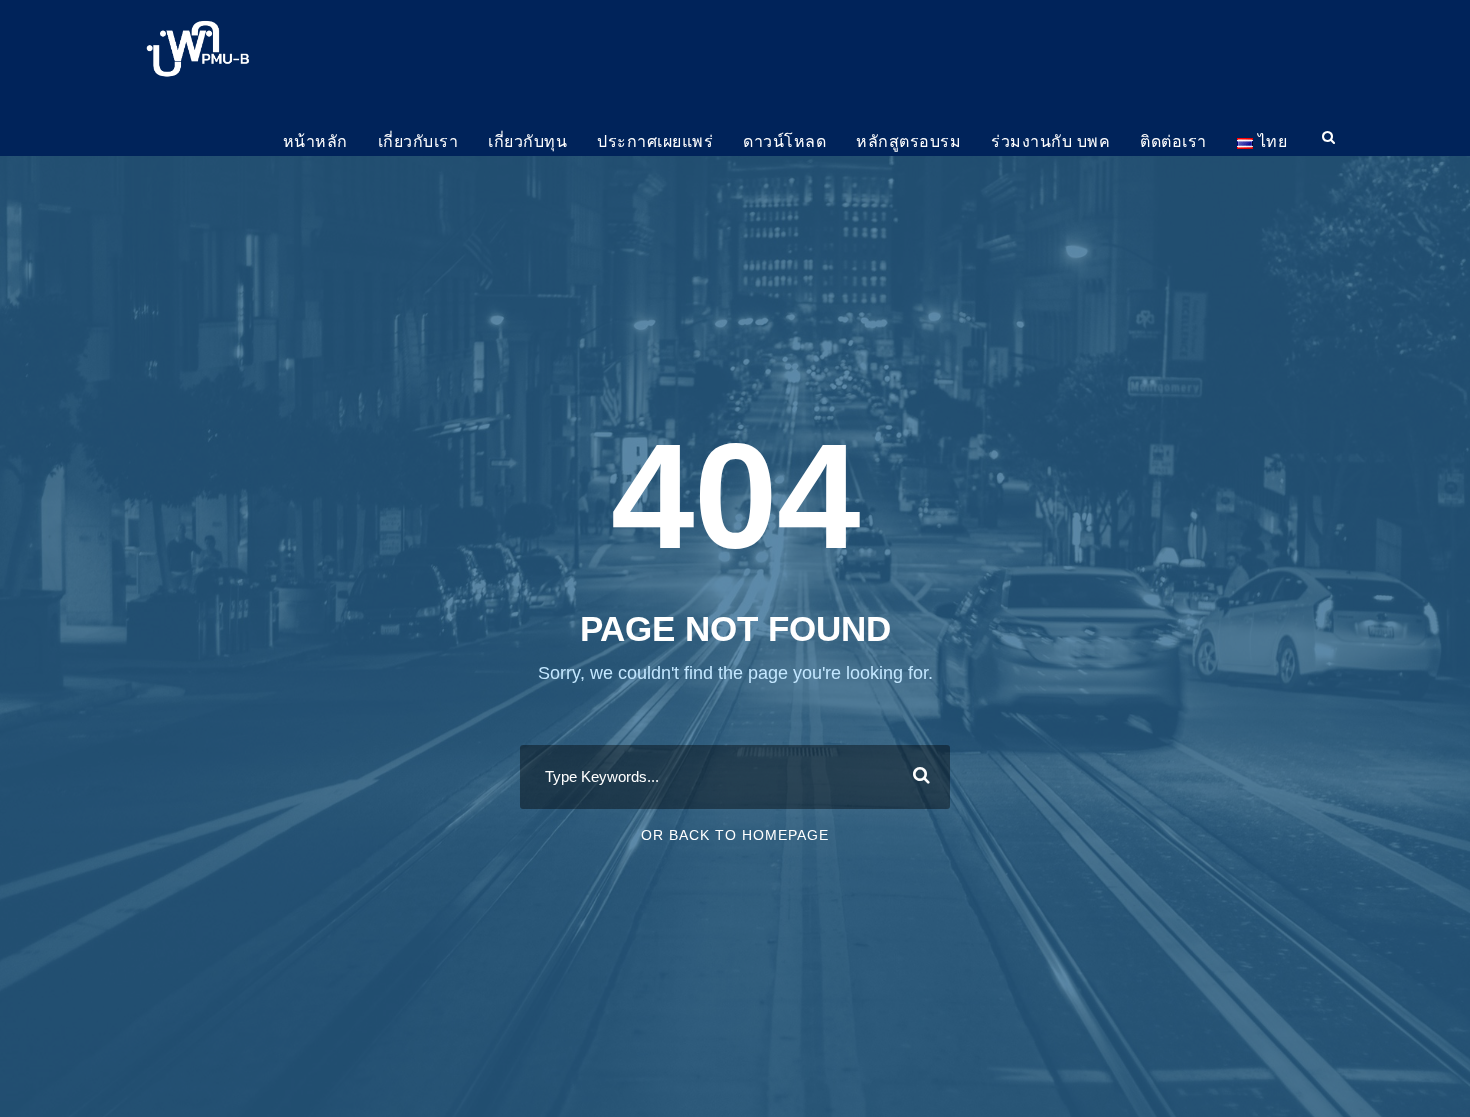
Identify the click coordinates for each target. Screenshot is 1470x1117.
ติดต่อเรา (1173, 141)
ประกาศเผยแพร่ (655, 141)
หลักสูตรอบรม (908, 141)
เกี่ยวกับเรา (418, 141)
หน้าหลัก (315, 141)
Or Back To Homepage (735, 835)
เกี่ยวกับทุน (527, 141)
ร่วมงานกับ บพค (1050, 141)
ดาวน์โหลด (784, 141)
